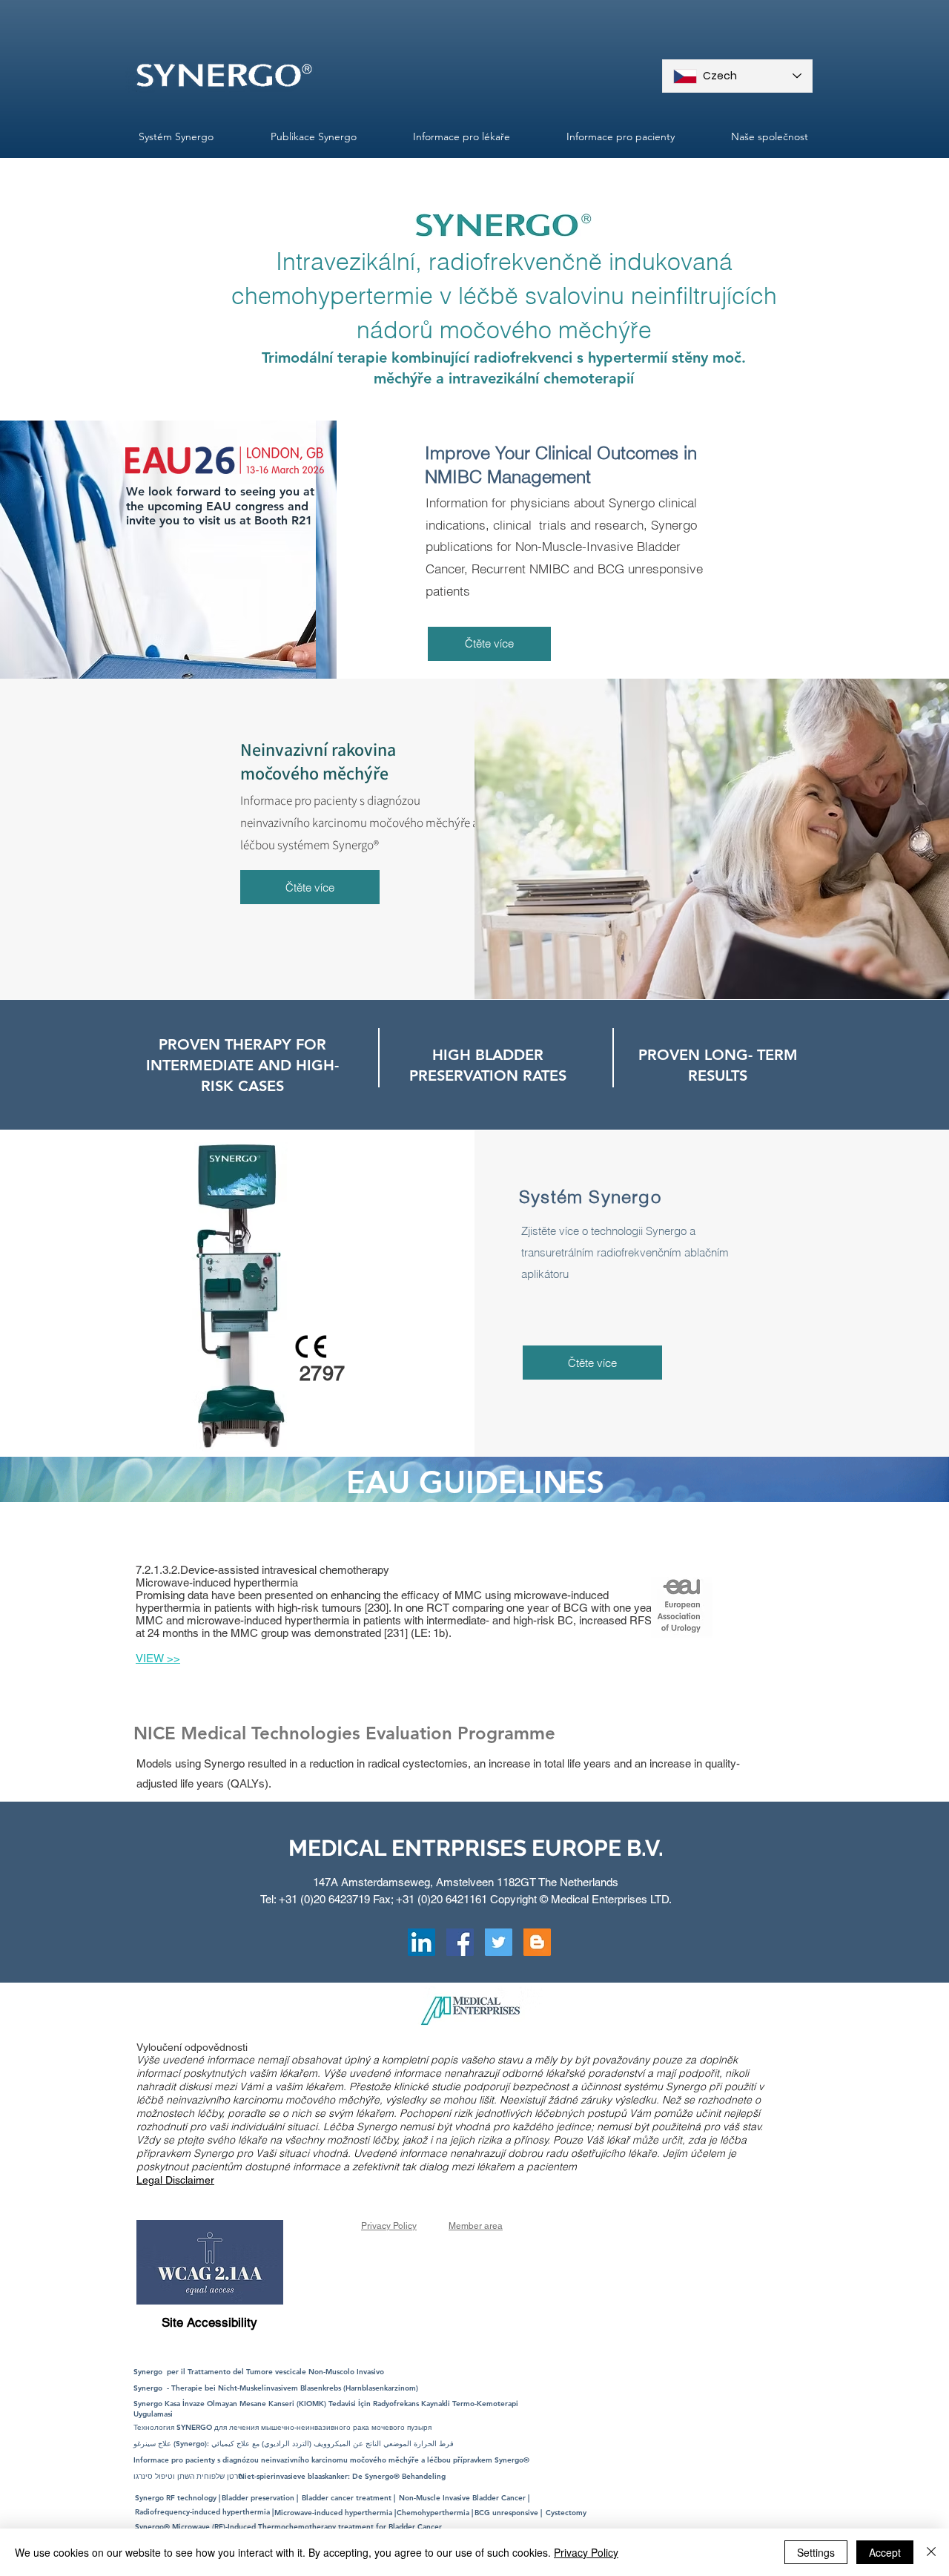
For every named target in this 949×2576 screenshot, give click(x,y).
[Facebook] (460, 1942)
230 (377, 1608)
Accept (885, 2552)
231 (396, 1633)
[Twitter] (499, 1942)
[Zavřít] (931, 2552)
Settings (816, 2552)
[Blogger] (537, 1942)
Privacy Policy (586, 2552)
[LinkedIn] (421, 1942)
